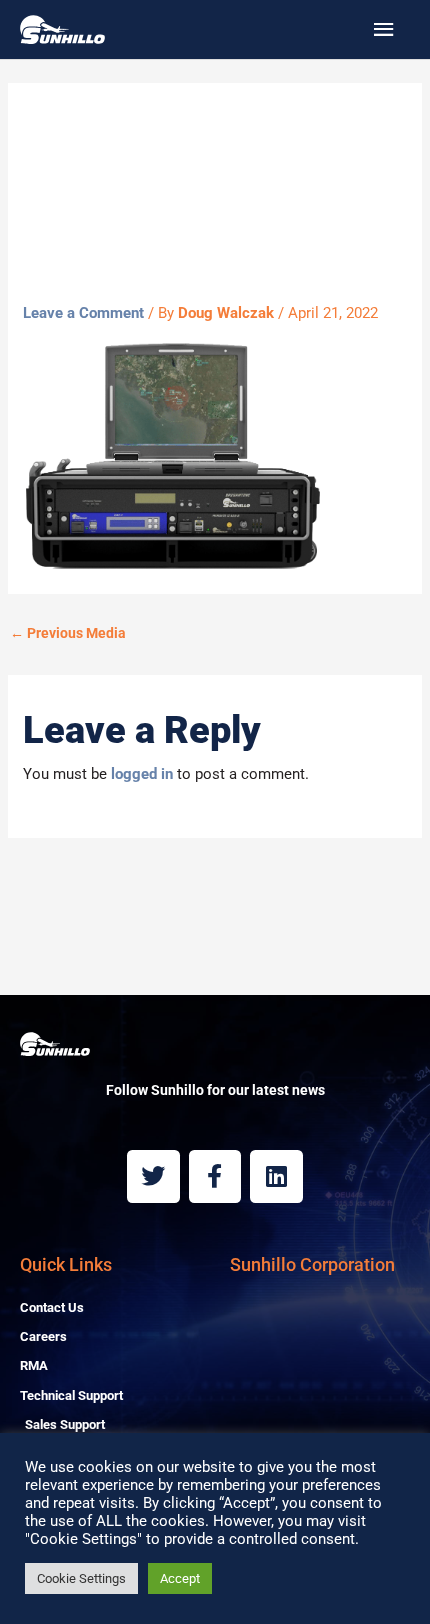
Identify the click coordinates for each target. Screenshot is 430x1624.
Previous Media (68, 633)
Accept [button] (180, 1578)
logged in (142, 774)
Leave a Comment (83, 313)
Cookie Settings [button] (81, 1578)
